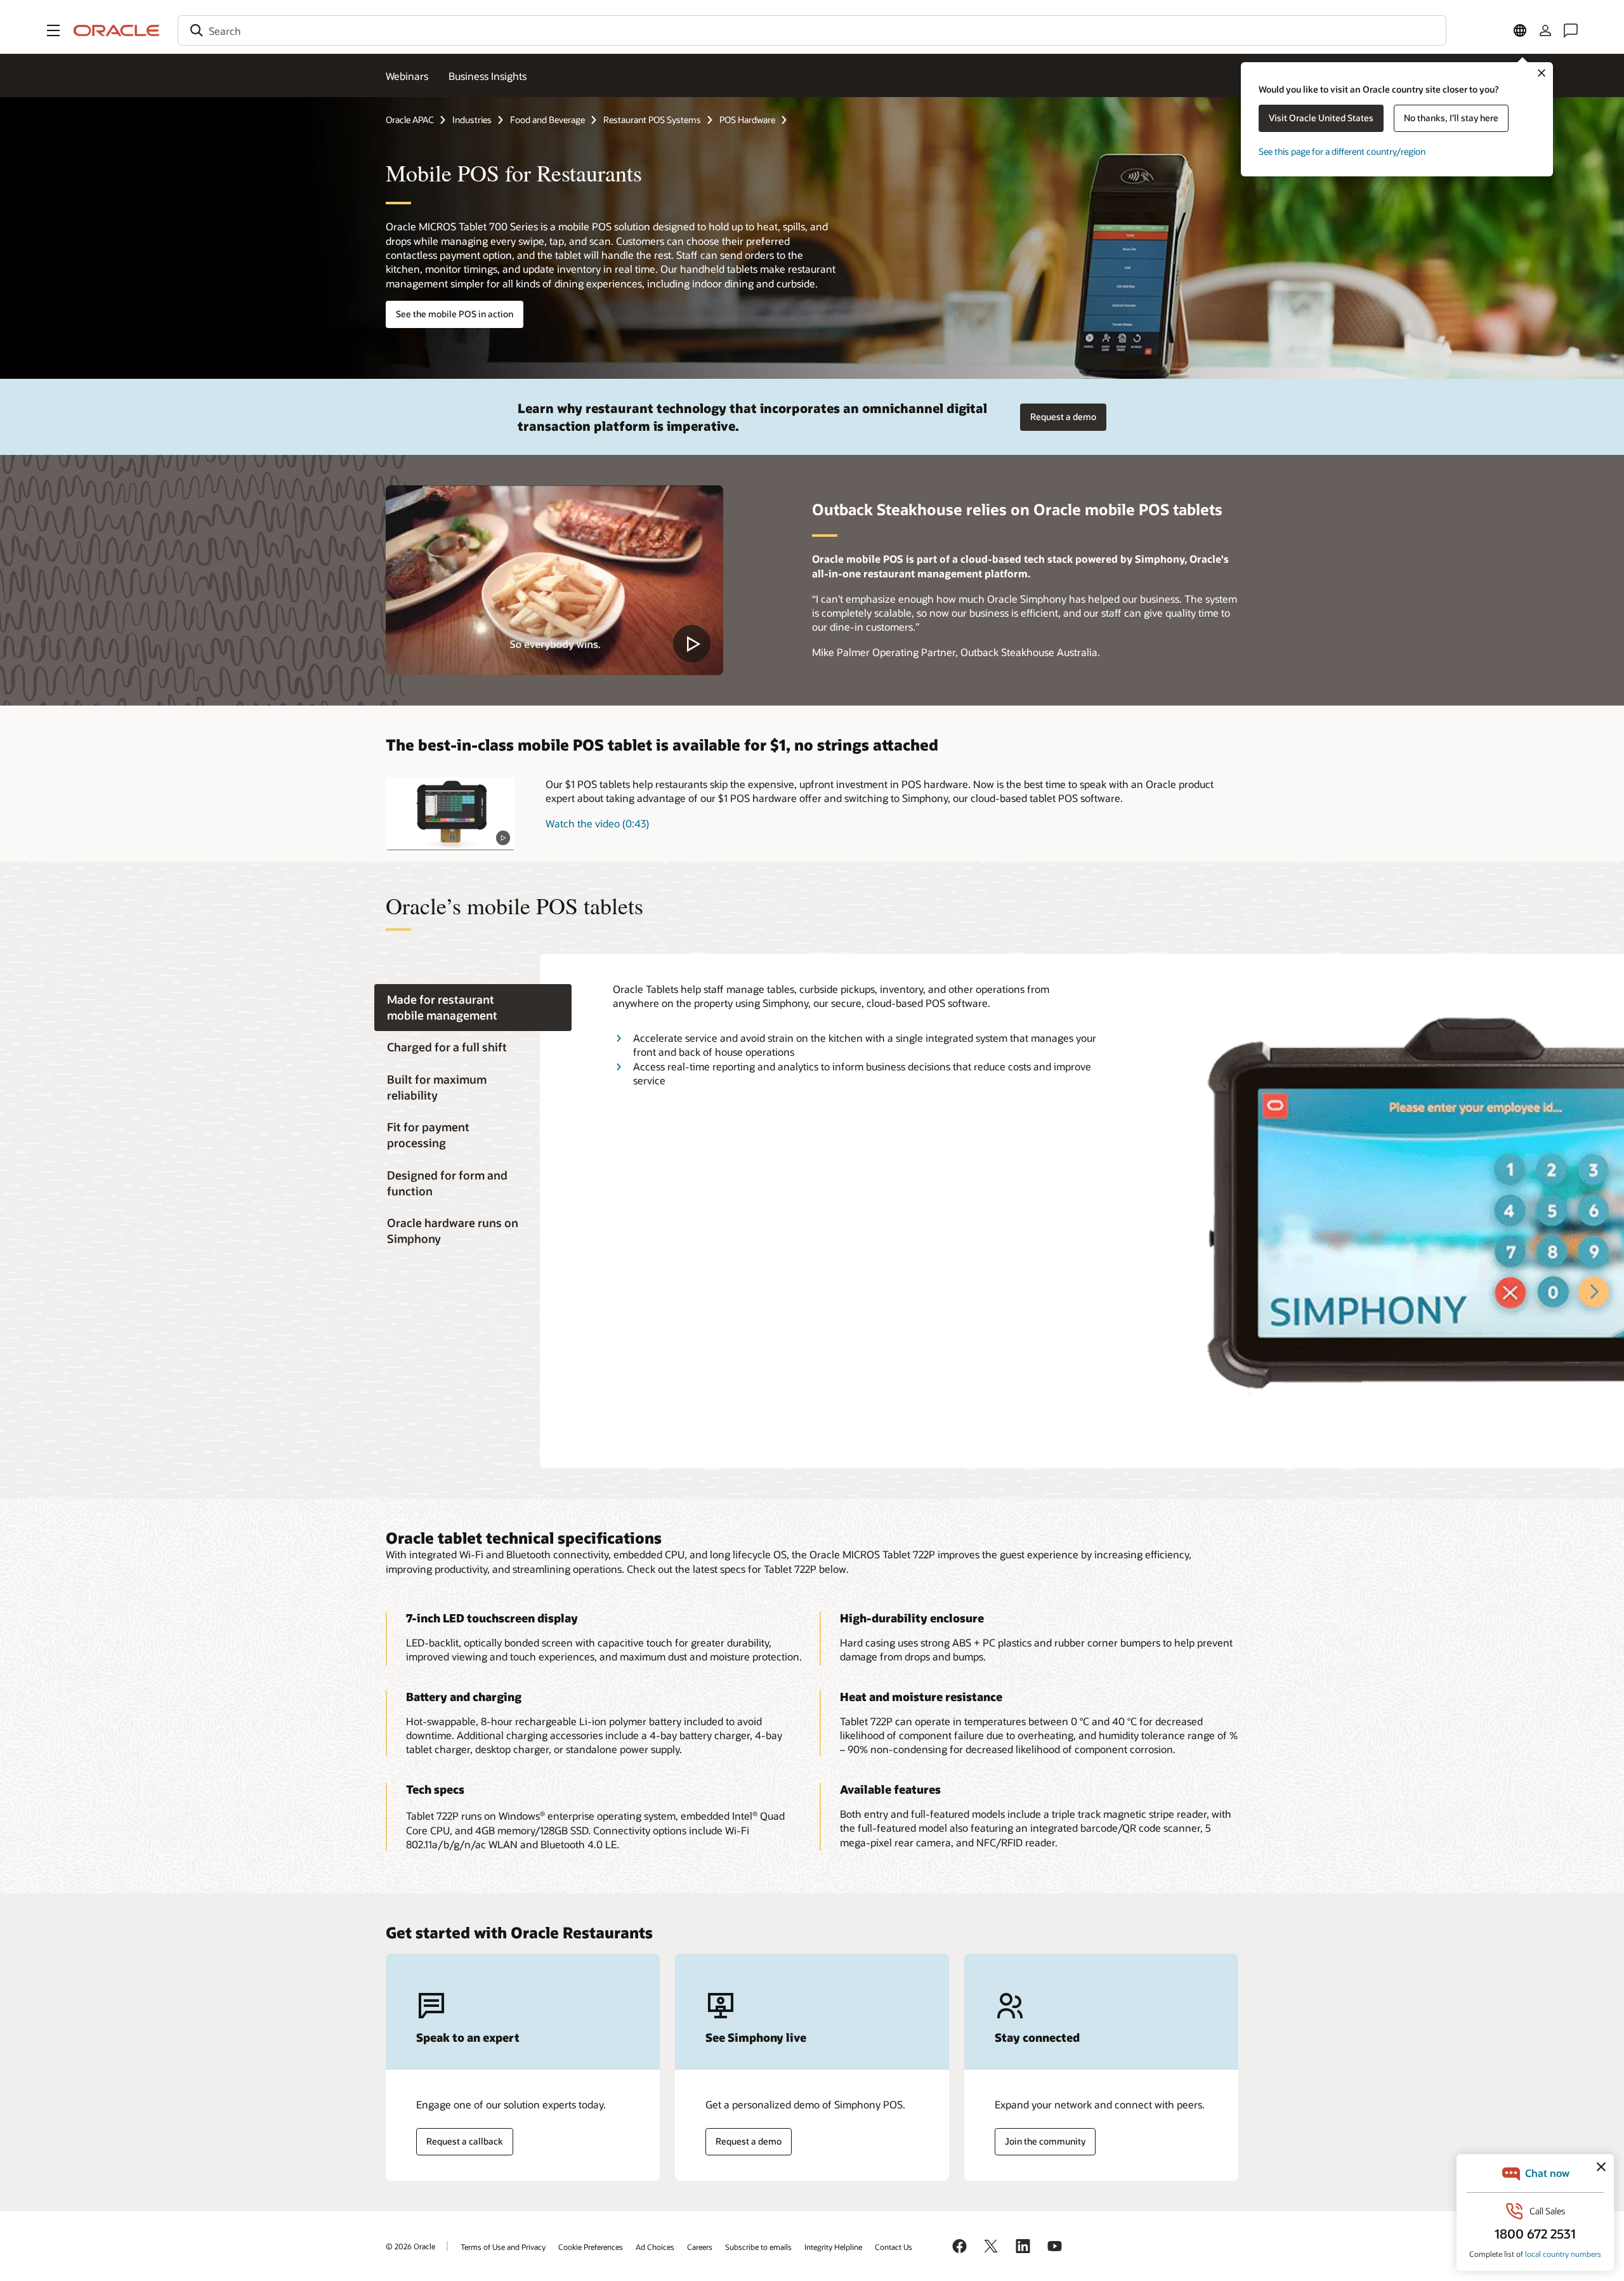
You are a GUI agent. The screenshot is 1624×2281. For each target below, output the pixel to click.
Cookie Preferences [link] (591, 2247)
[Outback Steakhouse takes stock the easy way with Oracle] (554, 580)
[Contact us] (1571, 30)
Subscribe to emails (758, 2247)
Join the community (1045, 2141)
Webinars (407, 76)
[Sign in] (1545, 30)
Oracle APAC (410, 120)
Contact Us (894, 2247)
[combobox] (812, 30)
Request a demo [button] (1063, 417)
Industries (472, 120)
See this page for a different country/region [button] (1342, 151)
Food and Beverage (547, 120)
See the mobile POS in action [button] (455, 314)
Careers (700, 2247)
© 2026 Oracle (410, 2246)
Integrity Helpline (833, 2247)
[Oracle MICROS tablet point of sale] (450, 814)
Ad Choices (655, 2247)
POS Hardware (747, 120)
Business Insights (488, 76)
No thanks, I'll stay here (1451, 118)
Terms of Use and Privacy (503, 2247)
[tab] (473, 1008)
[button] (53, 30)
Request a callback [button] (465, 2141)
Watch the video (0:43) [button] (597, 823)
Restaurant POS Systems (652, 120)
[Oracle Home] (117, 30)
